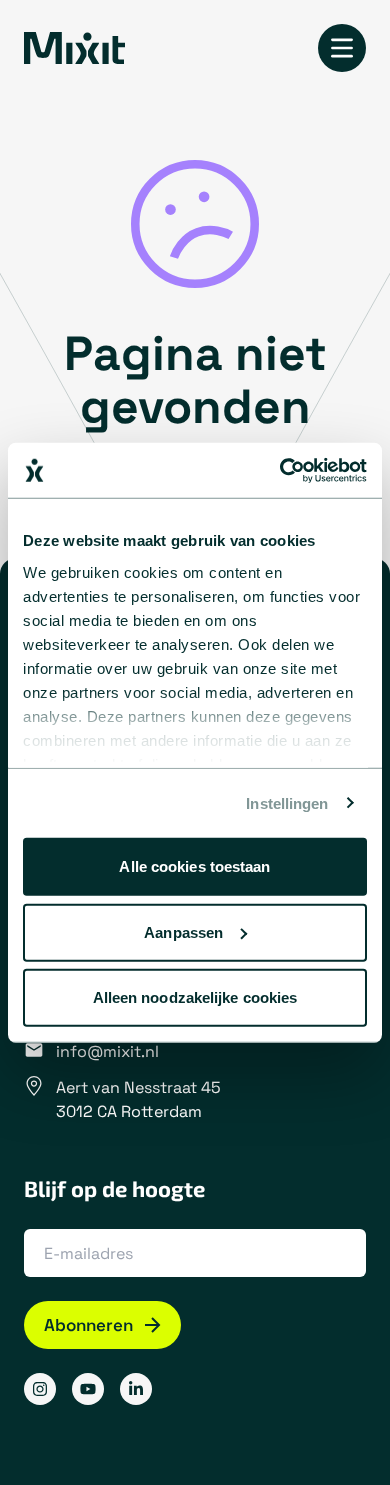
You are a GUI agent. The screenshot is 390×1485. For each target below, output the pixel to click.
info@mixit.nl (107, 1051)
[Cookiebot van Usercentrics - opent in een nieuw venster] (280, 470)
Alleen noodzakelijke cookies (195, 997)
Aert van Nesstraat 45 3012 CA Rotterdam (138, 1099)
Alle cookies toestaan (194, 866)
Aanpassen (183, 931)
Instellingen (287, 802)
